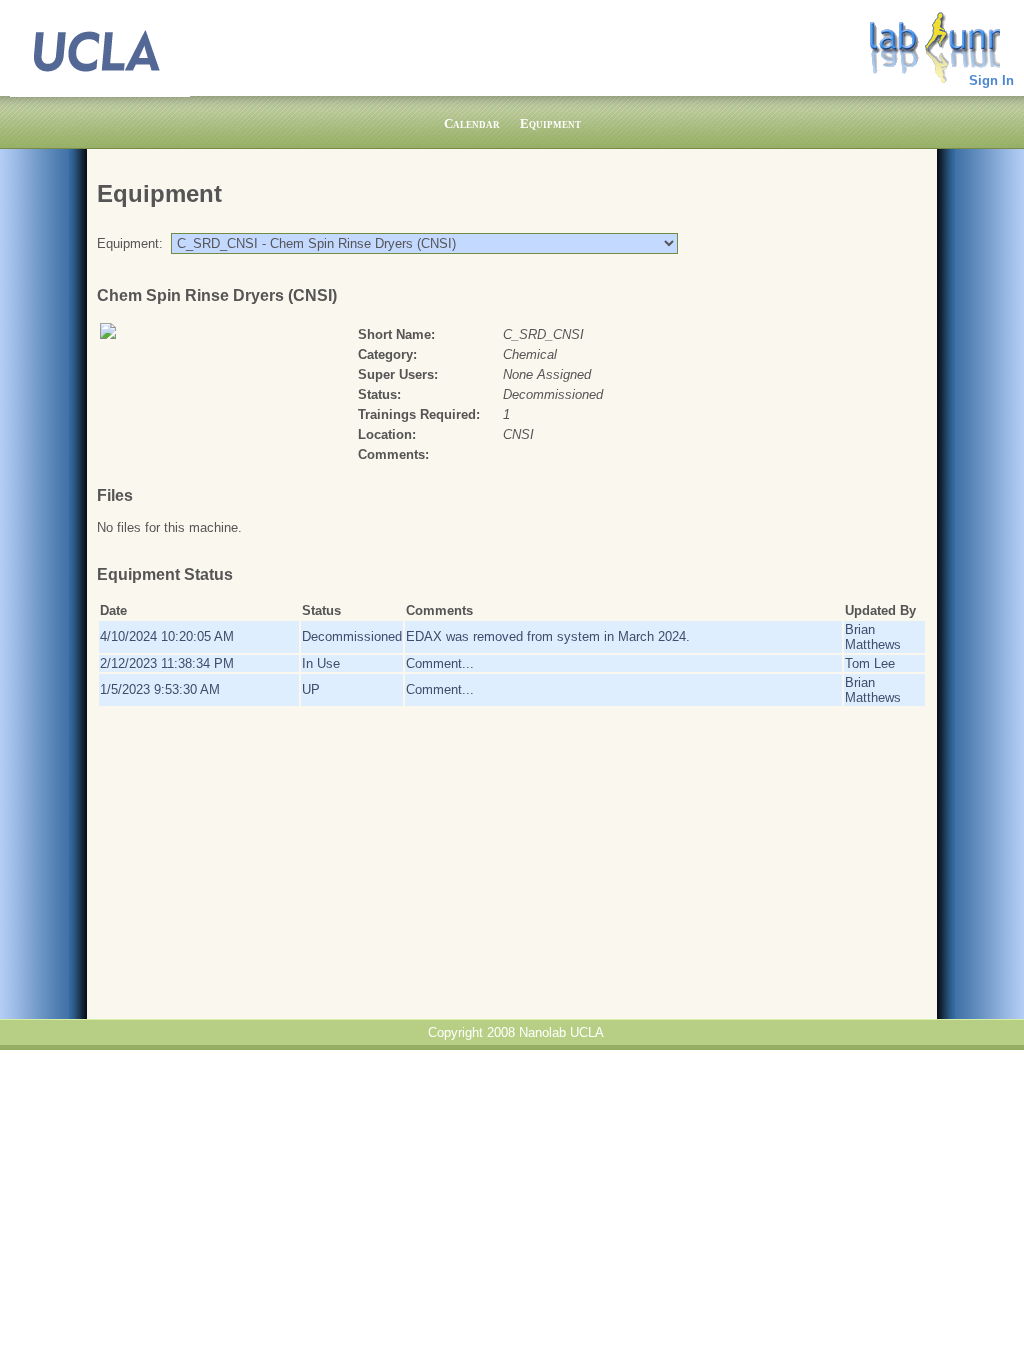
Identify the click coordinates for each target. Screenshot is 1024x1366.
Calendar (472, 123)
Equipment (550, 123)
